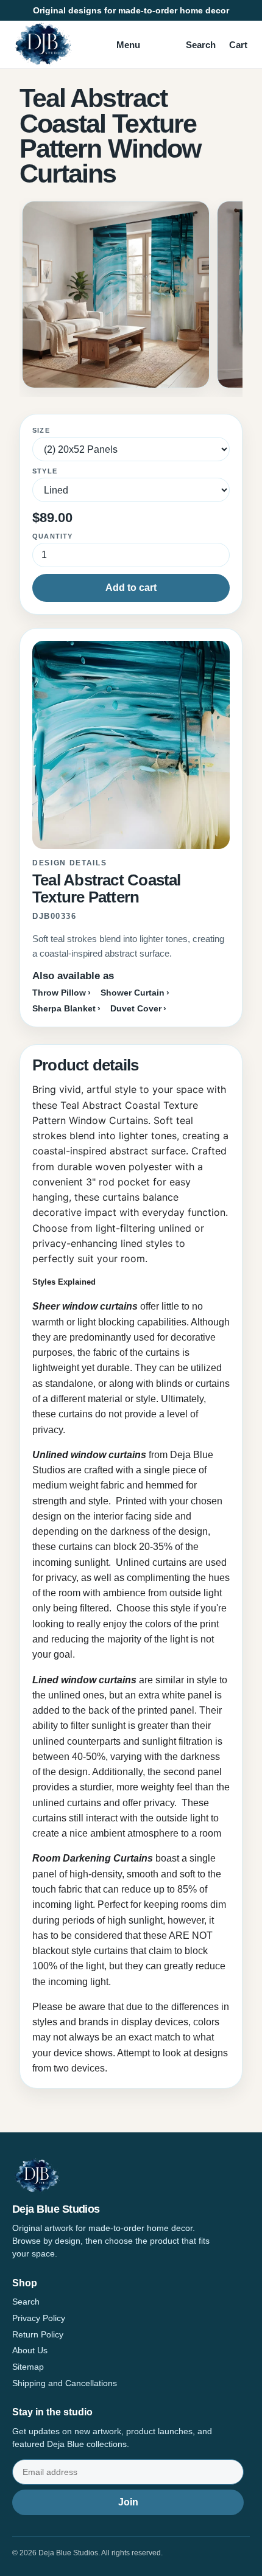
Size (41, 430)
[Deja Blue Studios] (43, 44)
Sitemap (28, 2367)
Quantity (53, 536)
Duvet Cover (136, 1008)
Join (128, 2502)
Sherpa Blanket (64, 1008)
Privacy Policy (39, 2318)
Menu (128, 45)
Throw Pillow (59, 993)
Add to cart (131, 588)
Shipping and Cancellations (65, 2383)
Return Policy (38, 2334)
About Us (30, 2350)
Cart (238, 45)
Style (45, 471)
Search (201, 45)
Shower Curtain (133, 993)
